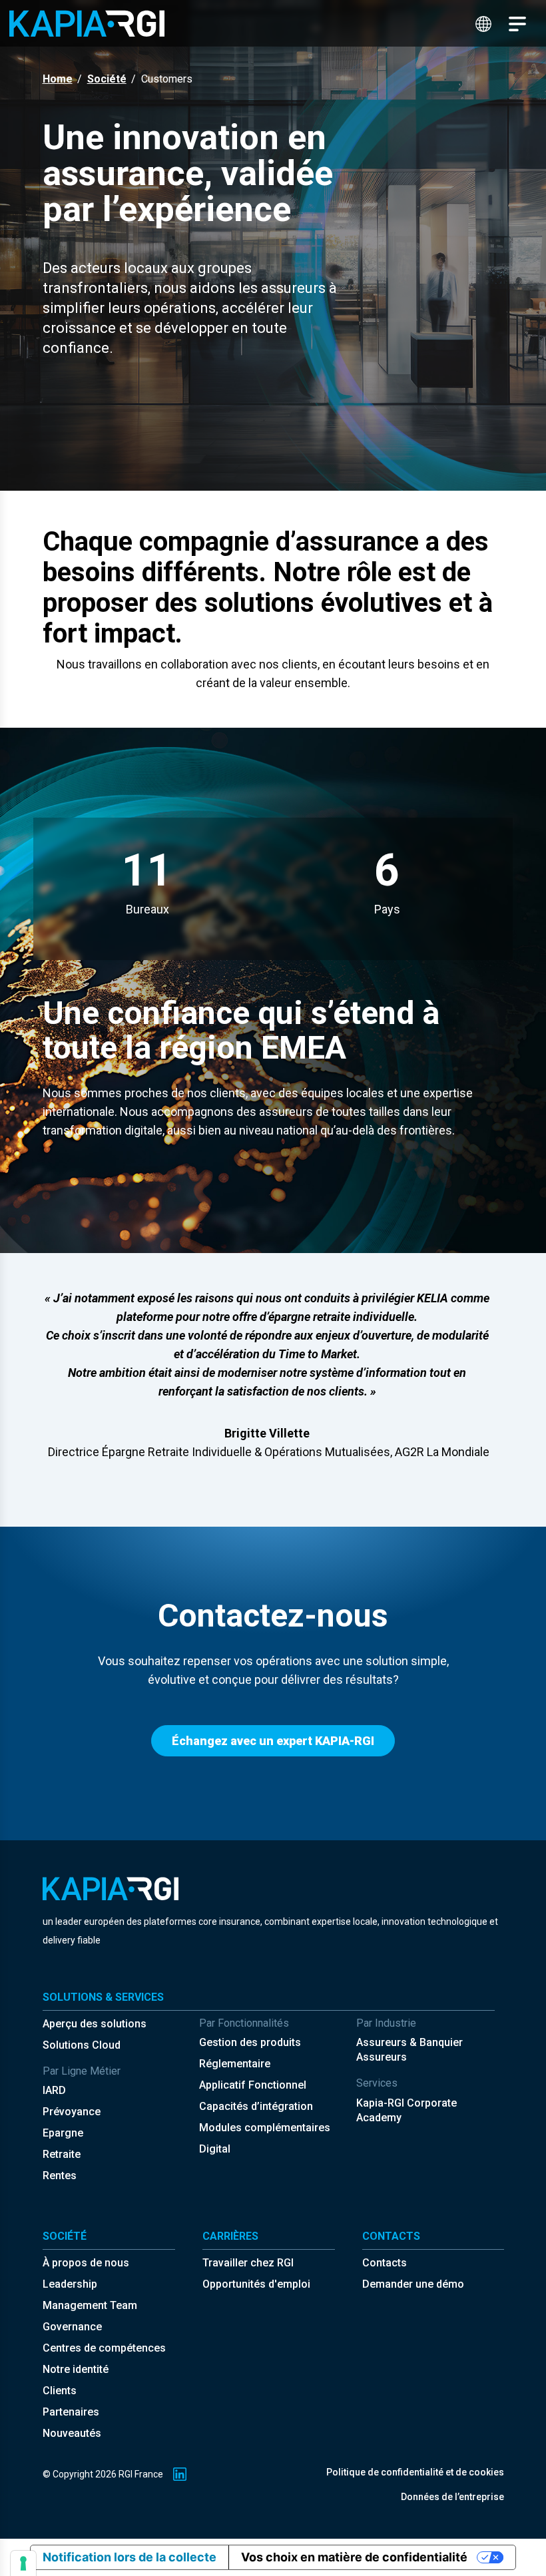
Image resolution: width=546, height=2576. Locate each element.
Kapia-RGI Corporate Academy (407, 2110)
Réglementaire (235, 2064)
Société (107, 79)
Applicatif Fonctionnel (253, 2085)
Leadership (70, 2284)
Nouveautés (72, 2433)
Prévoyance (72, 2112)
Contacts (385, 2263)
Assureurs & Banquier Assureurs (409, 2050)
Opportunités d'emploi (256, 2284)
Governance (72, 2327)
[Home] (87, 23)
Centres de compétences (104, 2348)
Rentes (60, 2176)
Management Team (90, 2305)
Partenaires (71, 2412)
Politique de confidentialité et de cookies (415, 2472)
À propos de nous (86, 2263)
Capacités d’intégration (256, 2106)
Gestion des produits (250, 2042)
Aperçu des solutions (95, 2024)
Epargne (63, 2133)
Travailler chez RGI (248, 2263)
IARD (54, 2090)
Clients (60, 2391)
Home (58, 79)
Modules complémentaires (265, 2128)
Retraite (62, 2154)
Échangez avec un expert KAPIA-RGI (273, 1741)
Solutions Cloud (82, 2045)
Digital (215, 2149)
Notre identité (76, 2369)
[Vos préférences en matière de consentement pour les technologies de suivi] (23, 2563)
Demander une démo (413, 2284)
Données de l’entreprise (452, 2497)
